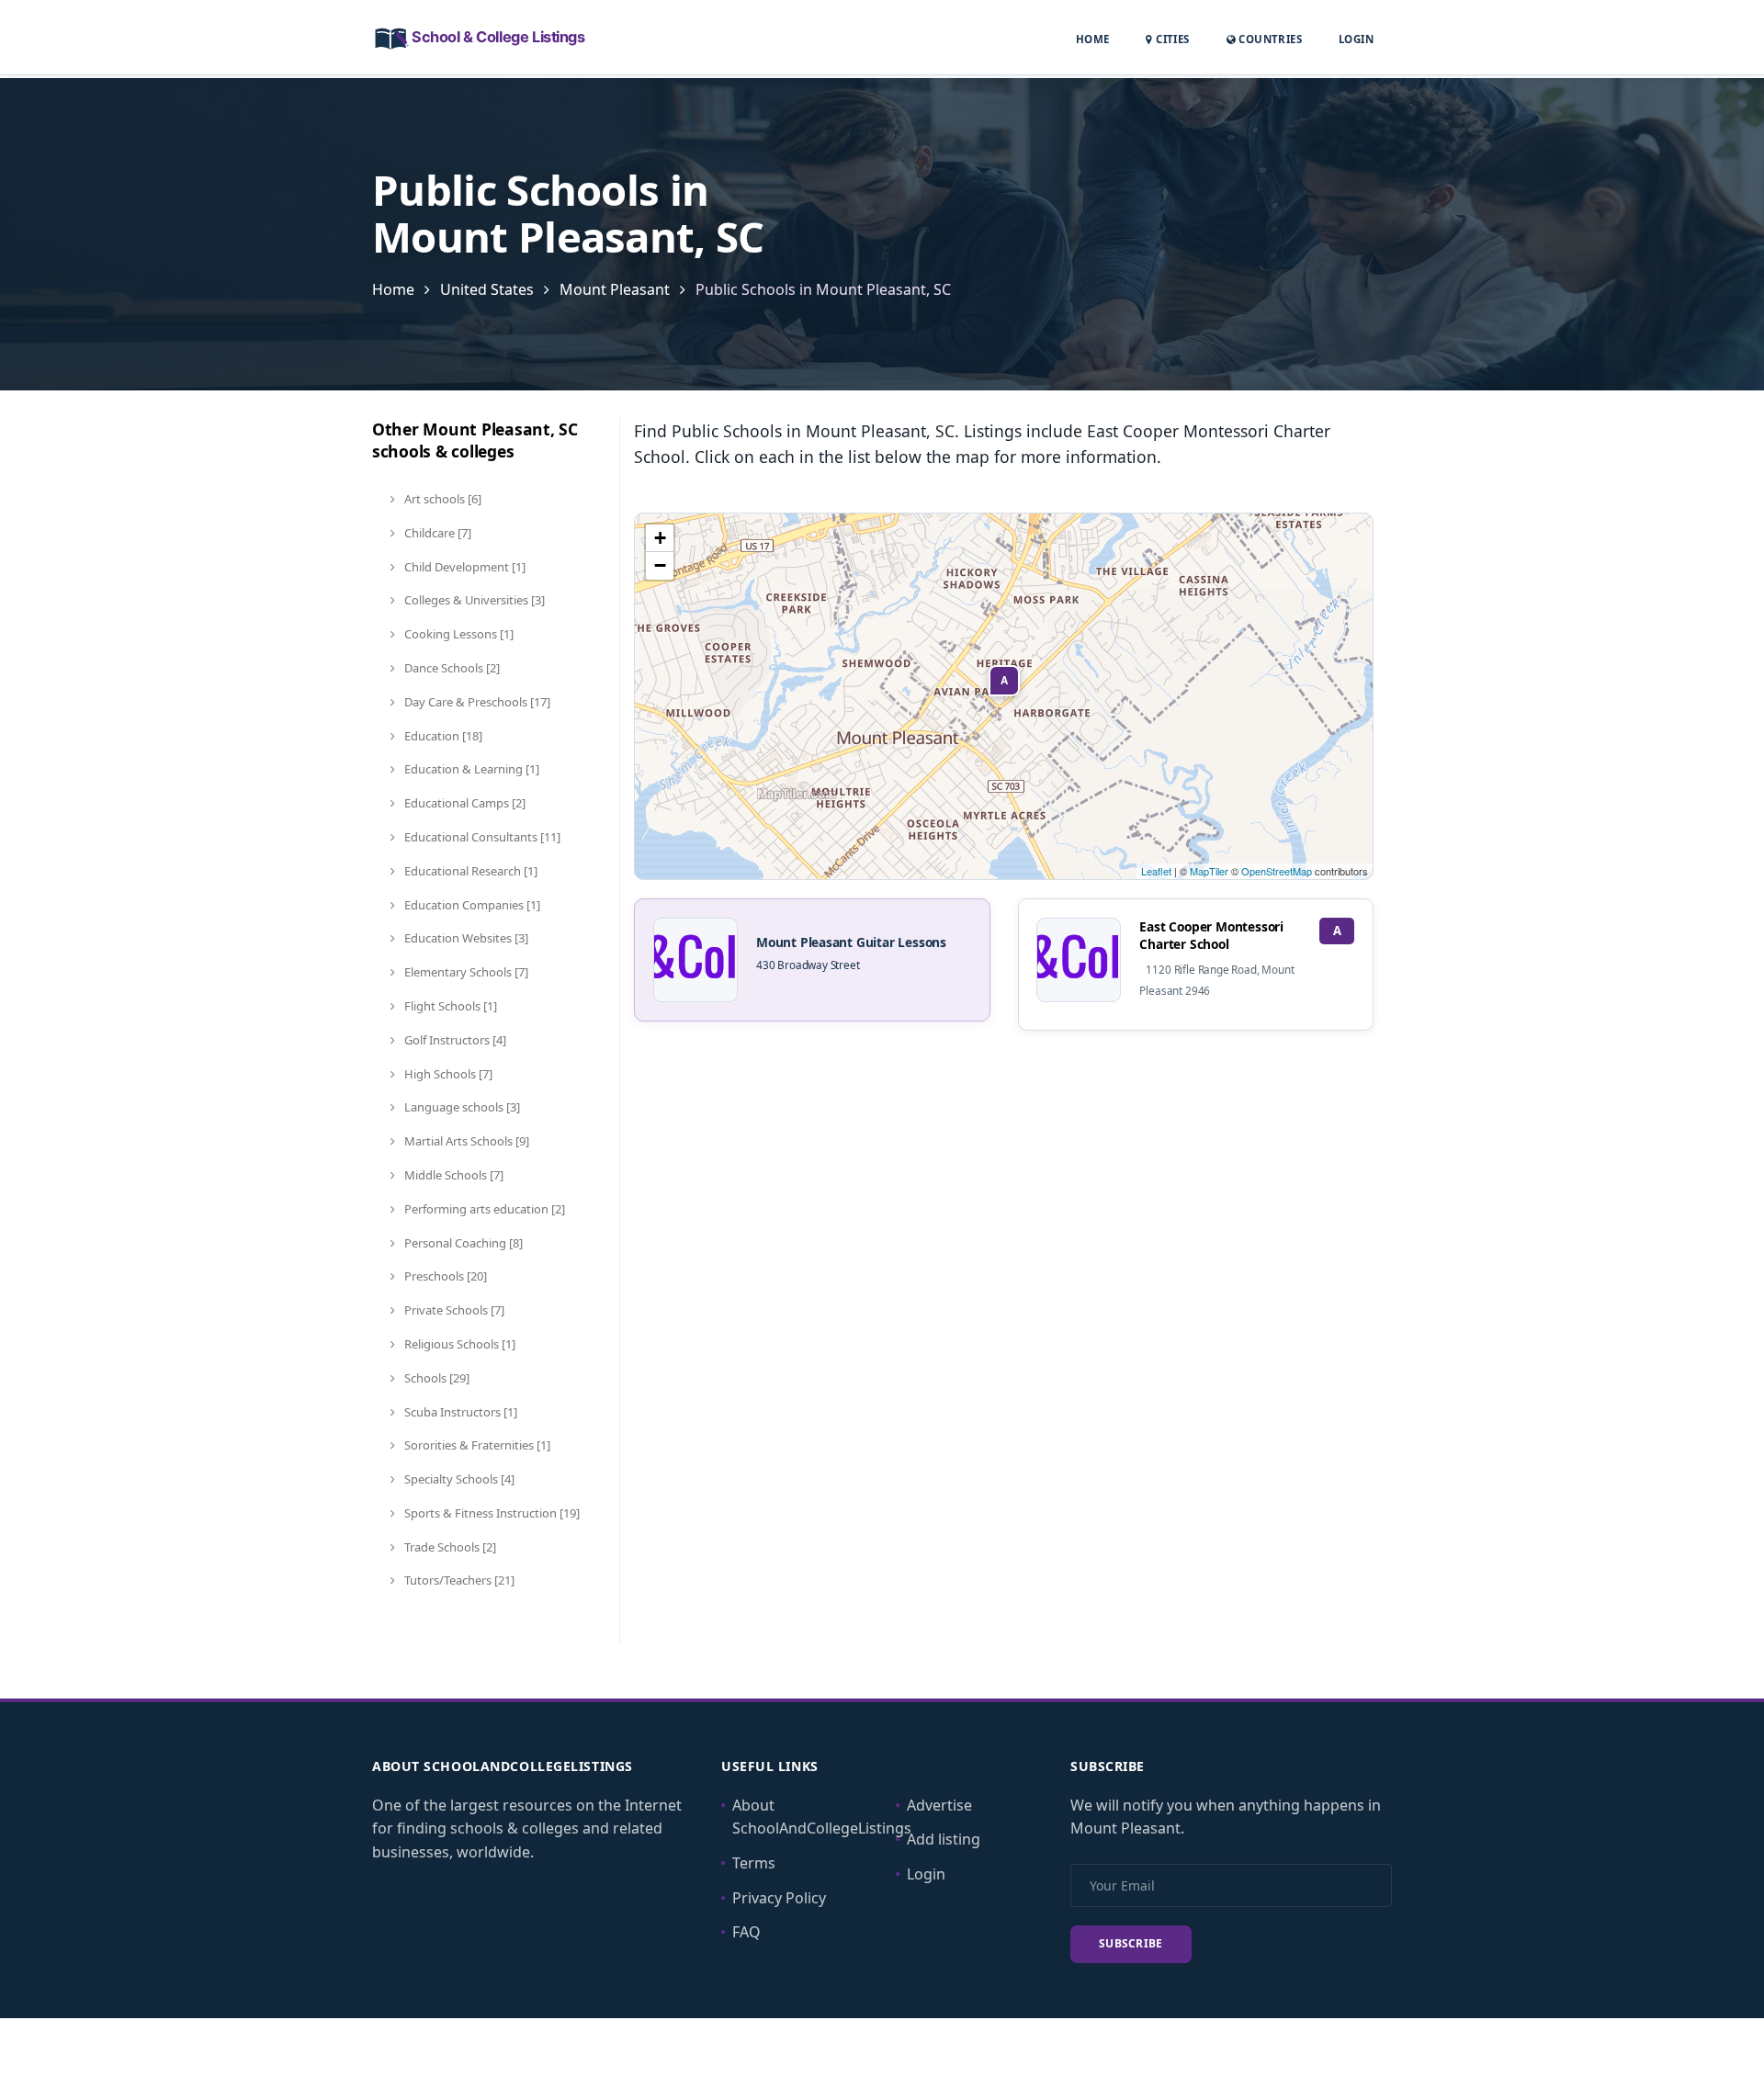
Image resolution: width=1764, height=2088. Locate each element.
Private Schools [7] (453, 1310)
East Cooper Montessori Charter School (1211, 935)
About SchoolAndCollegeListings (822, 1817)
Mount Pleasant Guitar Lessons (851, 942)
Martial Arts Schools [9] (465, 1141)
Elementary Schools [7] (465, 972)
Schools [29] (435, 1378)
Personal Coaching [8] (462, 1243)
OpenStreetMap (1277, 871)
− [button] (660, 565)
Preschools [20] (444, 1276)
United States (487, 289)
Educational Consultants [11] (481, 837)
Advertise (939, 1805)
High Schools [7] (447, 1074)
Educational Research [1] (469, 871)
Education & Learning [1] (470, 769)
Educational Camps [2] (464, 803)
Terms (754, 1863)
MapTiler (1209, 871)
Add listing (944, 1839)
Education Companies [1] (471, 905)
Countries (1269, 39)
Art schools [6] (441, 499)
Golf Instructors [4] (454, 1040)
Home (1093, 39)
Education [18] (442, 736)
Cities (1171, 39)
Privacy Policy (779, 1898)
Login (1356, 39)
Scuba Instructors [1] (459, 1412)
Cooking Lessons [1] (458, 634)
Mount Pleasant (615, 289)
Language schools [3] (461, 1107)
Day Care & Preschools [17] (476, 702)
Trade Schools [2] (449, 1547)
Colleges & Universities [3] (473, 600)
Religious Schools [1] (458, 1344)
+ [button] (660, 538)
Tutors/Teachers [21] (458, 1580)
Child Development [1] (464, 567)
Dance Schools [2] (451, 668)
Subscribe (1131, 1943)
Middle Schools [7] (452, 1175)
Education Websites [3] (465, 938)
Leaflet (1156, 871)
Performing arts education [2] (483, 1209)
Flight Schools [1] (449, 1006)
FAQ (746, 1932)
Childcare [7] (436, 533)
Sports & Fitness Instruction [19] (491, 1513)
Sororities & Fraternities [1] (476, 1445)
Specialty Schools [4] (458, 1479)
